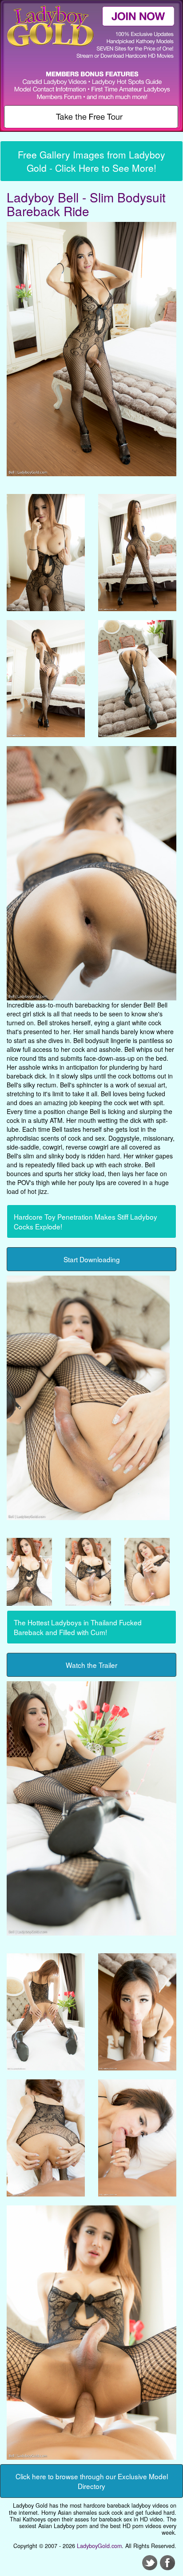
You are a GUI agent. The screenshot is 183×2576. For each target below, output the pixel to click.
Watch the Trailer (91, 1665)
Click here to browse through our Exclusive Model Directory (92, 2481)
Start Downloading (92, 1259)
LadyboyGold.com (99, 2546)
